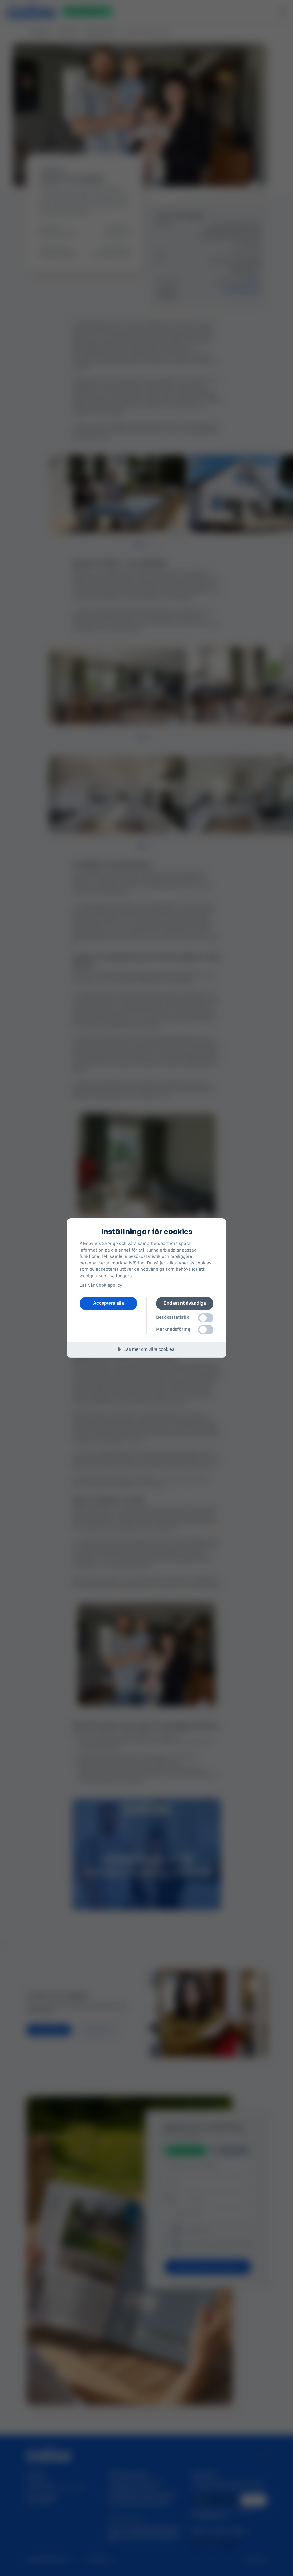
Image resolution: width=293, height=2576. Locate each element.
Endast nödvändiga (185, 1303)
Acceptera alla (108, 1303)
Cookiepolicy (109, 1286)
